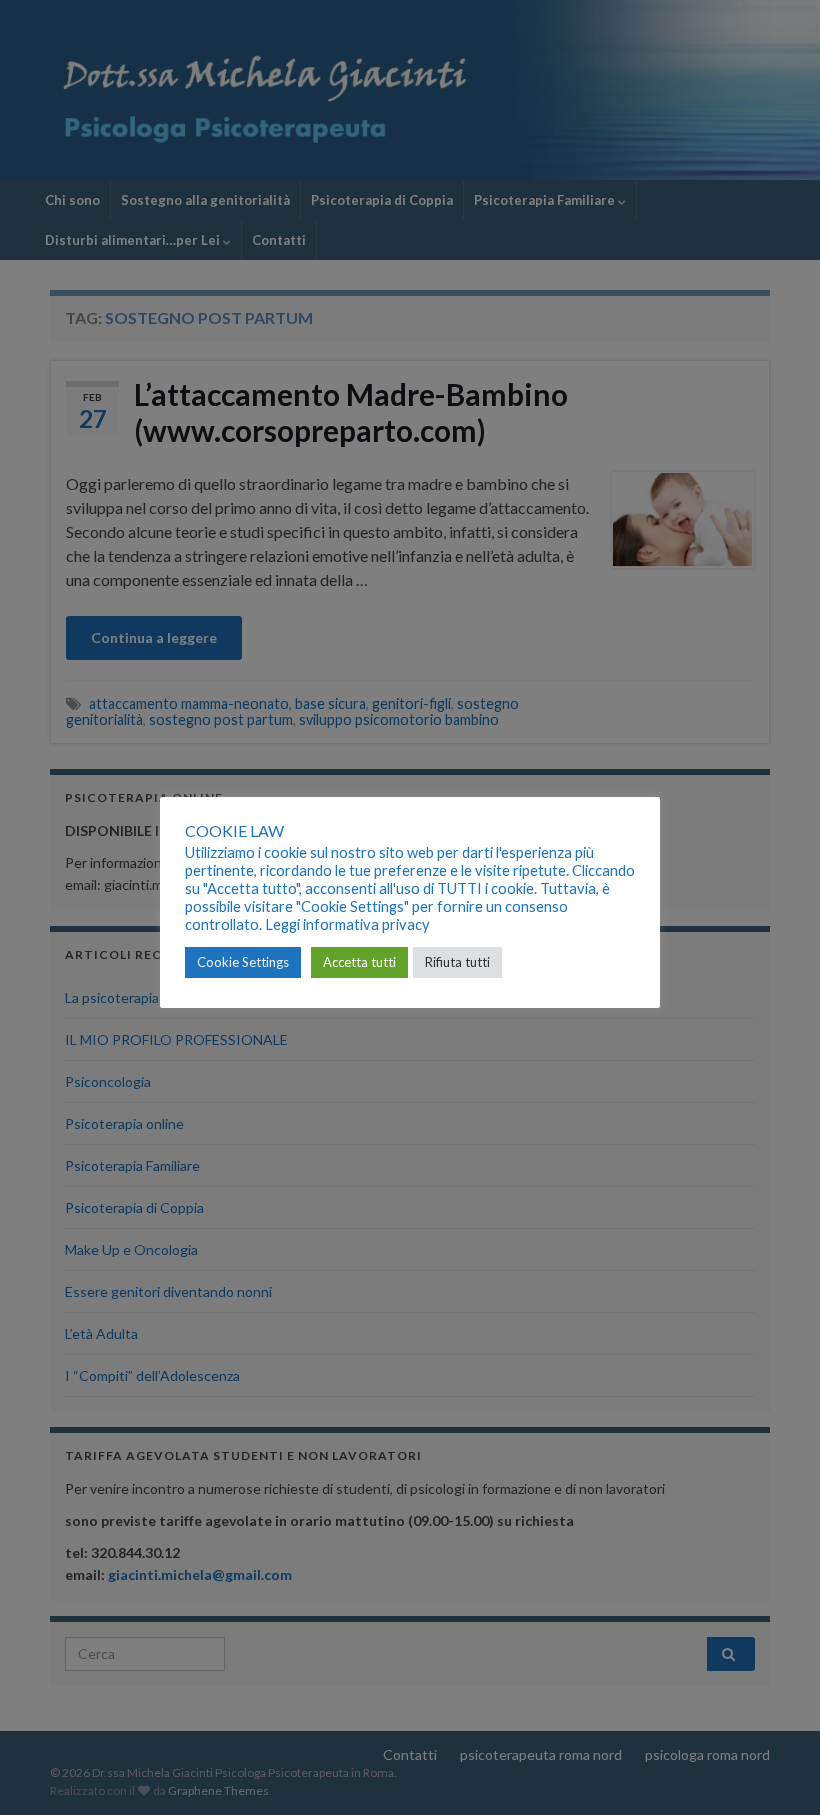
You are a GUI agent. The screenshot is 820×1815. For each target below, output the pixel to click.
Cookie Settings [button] (243, 962)
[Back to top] (775, 1770)
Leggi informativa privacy (347, 924)
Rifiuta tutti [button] (457, 962)
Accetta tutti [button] (359, 962)
